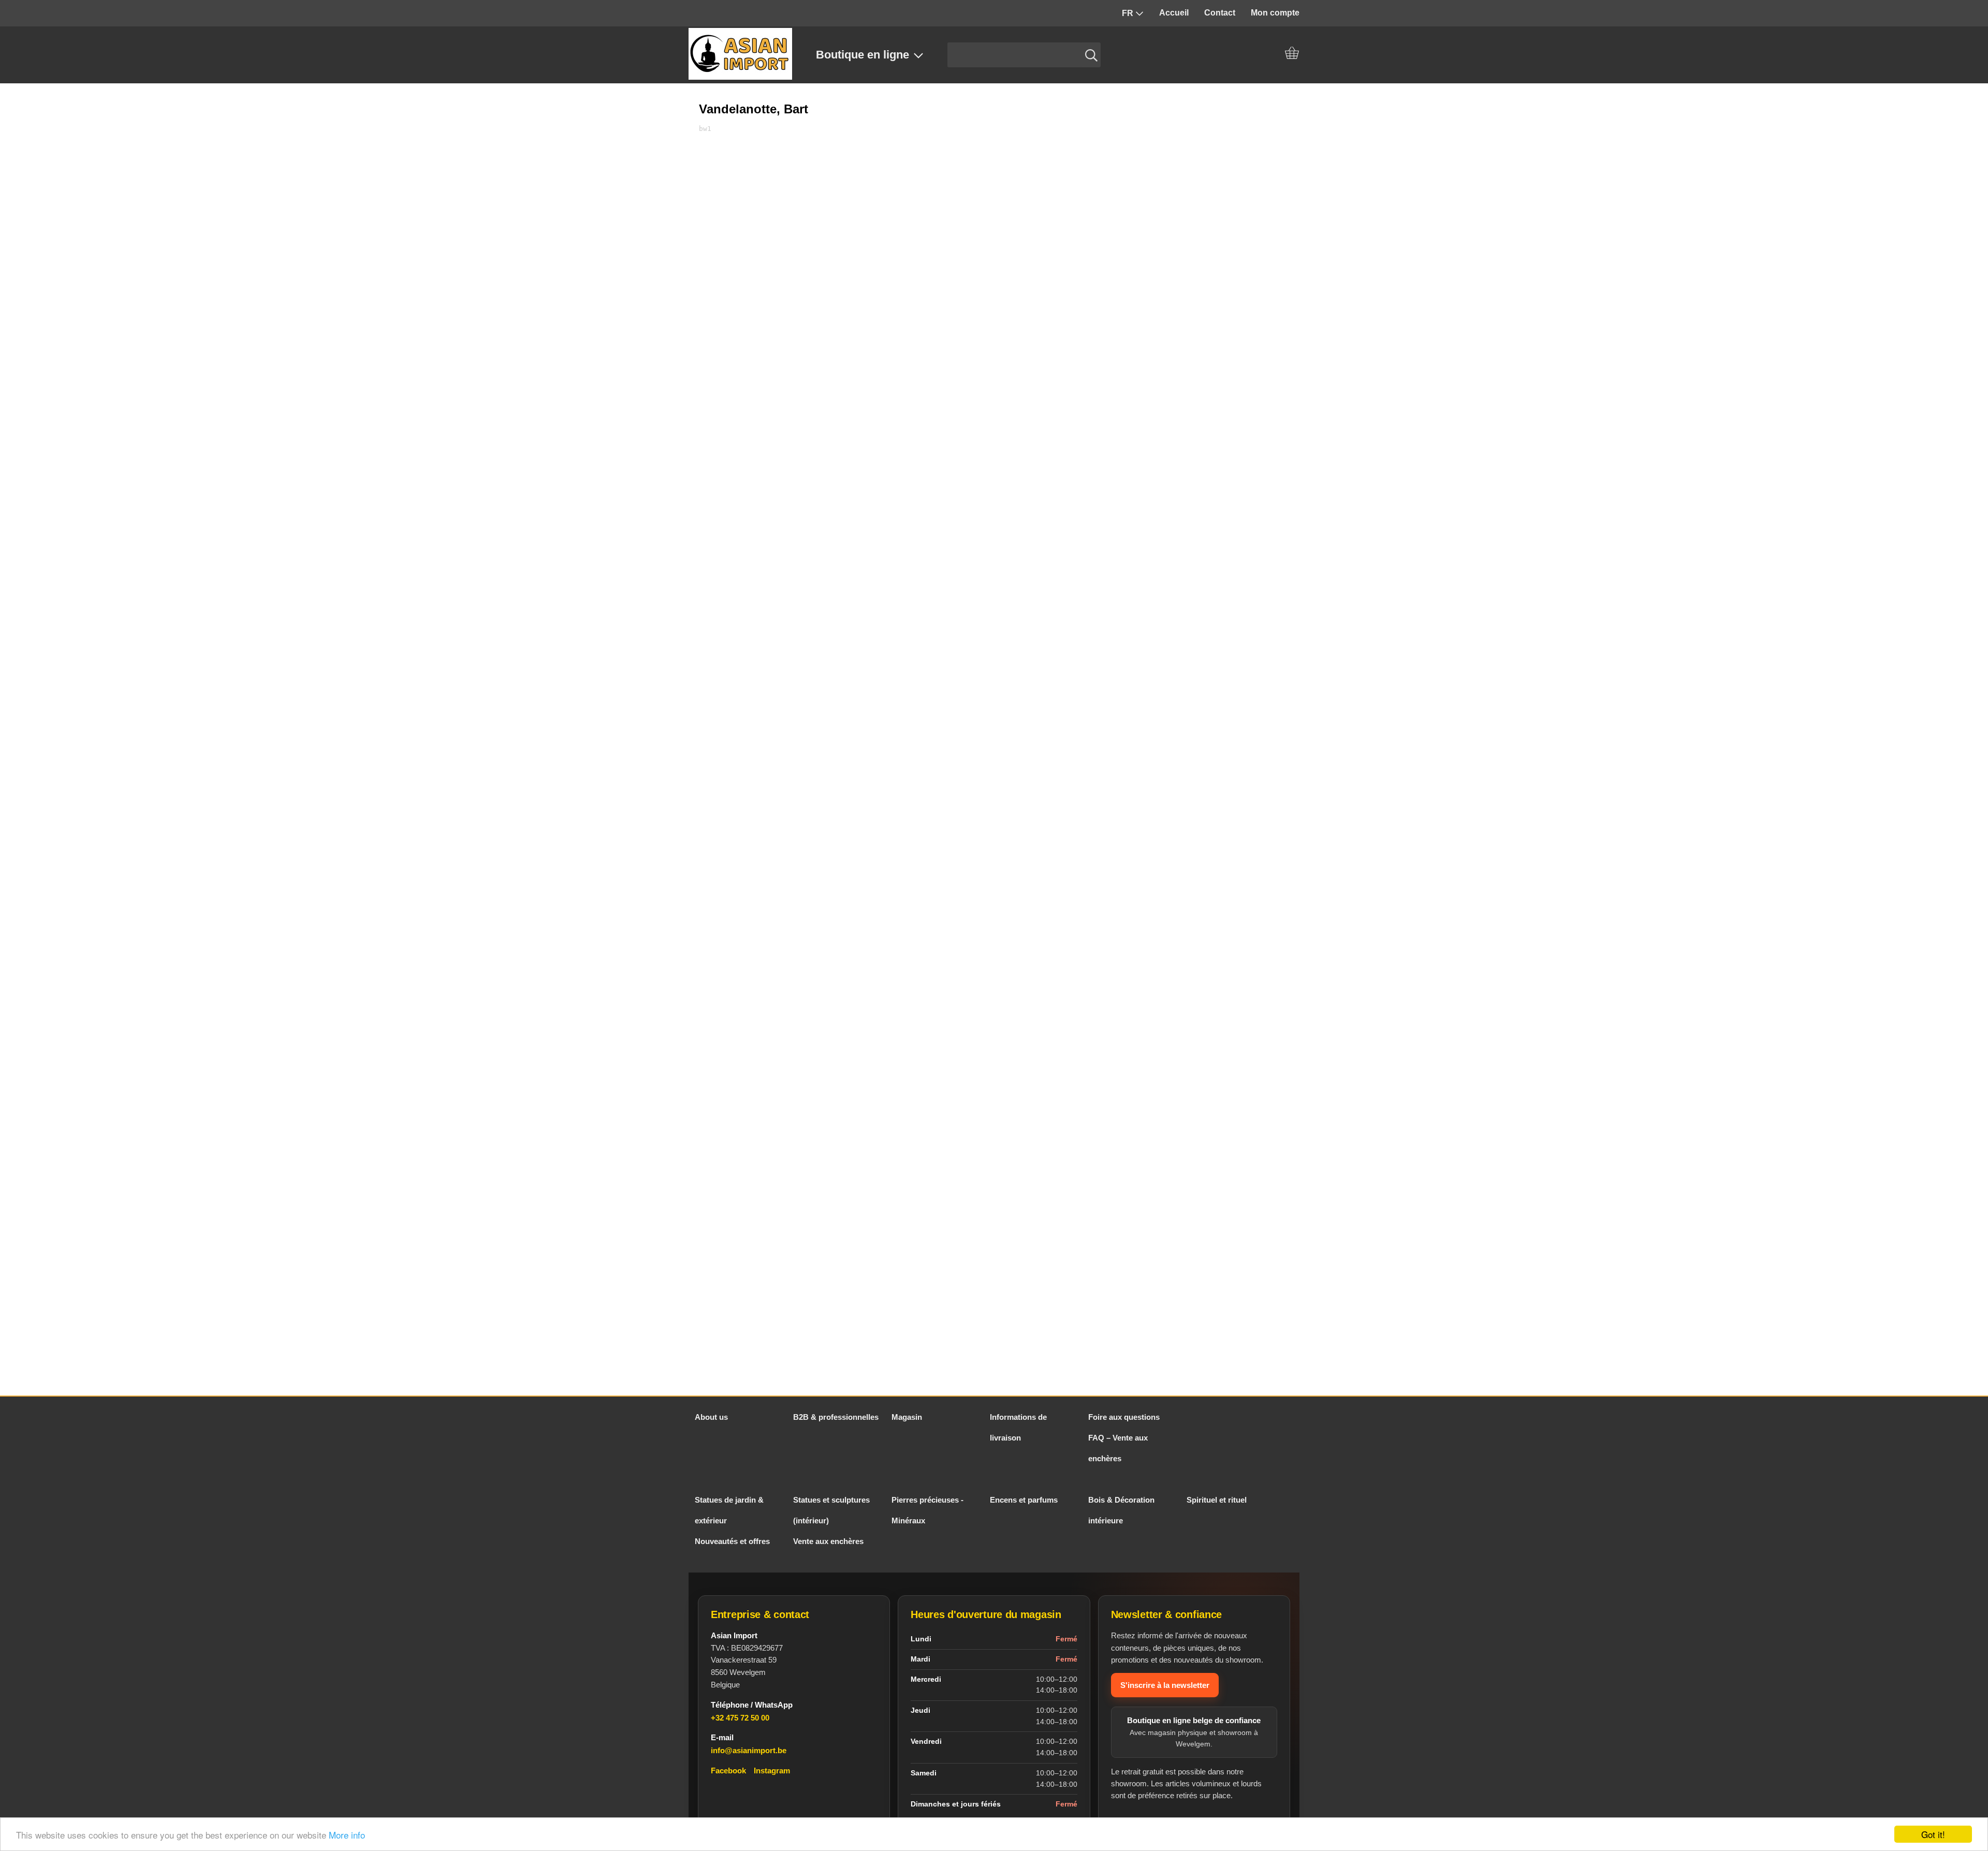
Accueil (1174, 13)
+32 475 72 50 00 (740, 1718)
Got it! (1933, 1834)
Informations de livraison (1018, 1427)
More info (347, 1835)
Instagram (772, 1771)
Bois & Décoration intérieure (1121, 1510)
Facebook (728, 1771)
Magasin (907, 1417)
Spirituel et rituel (1217, 1500)
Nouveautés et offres (732, 1541)
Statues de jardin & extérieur (729, 1510)
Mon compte (1275, 13)
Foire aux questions (1124, 1417)
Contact (1220, 13)
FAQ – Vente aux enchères (1118, 1448)
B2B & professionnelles (836, 1417)
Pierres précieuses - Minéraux (927, 1510)
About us (711, 1417)
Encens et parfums (1024, 1500)
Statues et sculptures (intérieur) (831, 1510)
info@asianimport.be (749, 1750)
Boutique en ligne (863, 55)
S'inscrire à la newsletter (1165, 1685)
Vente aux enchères (828, 1541)
